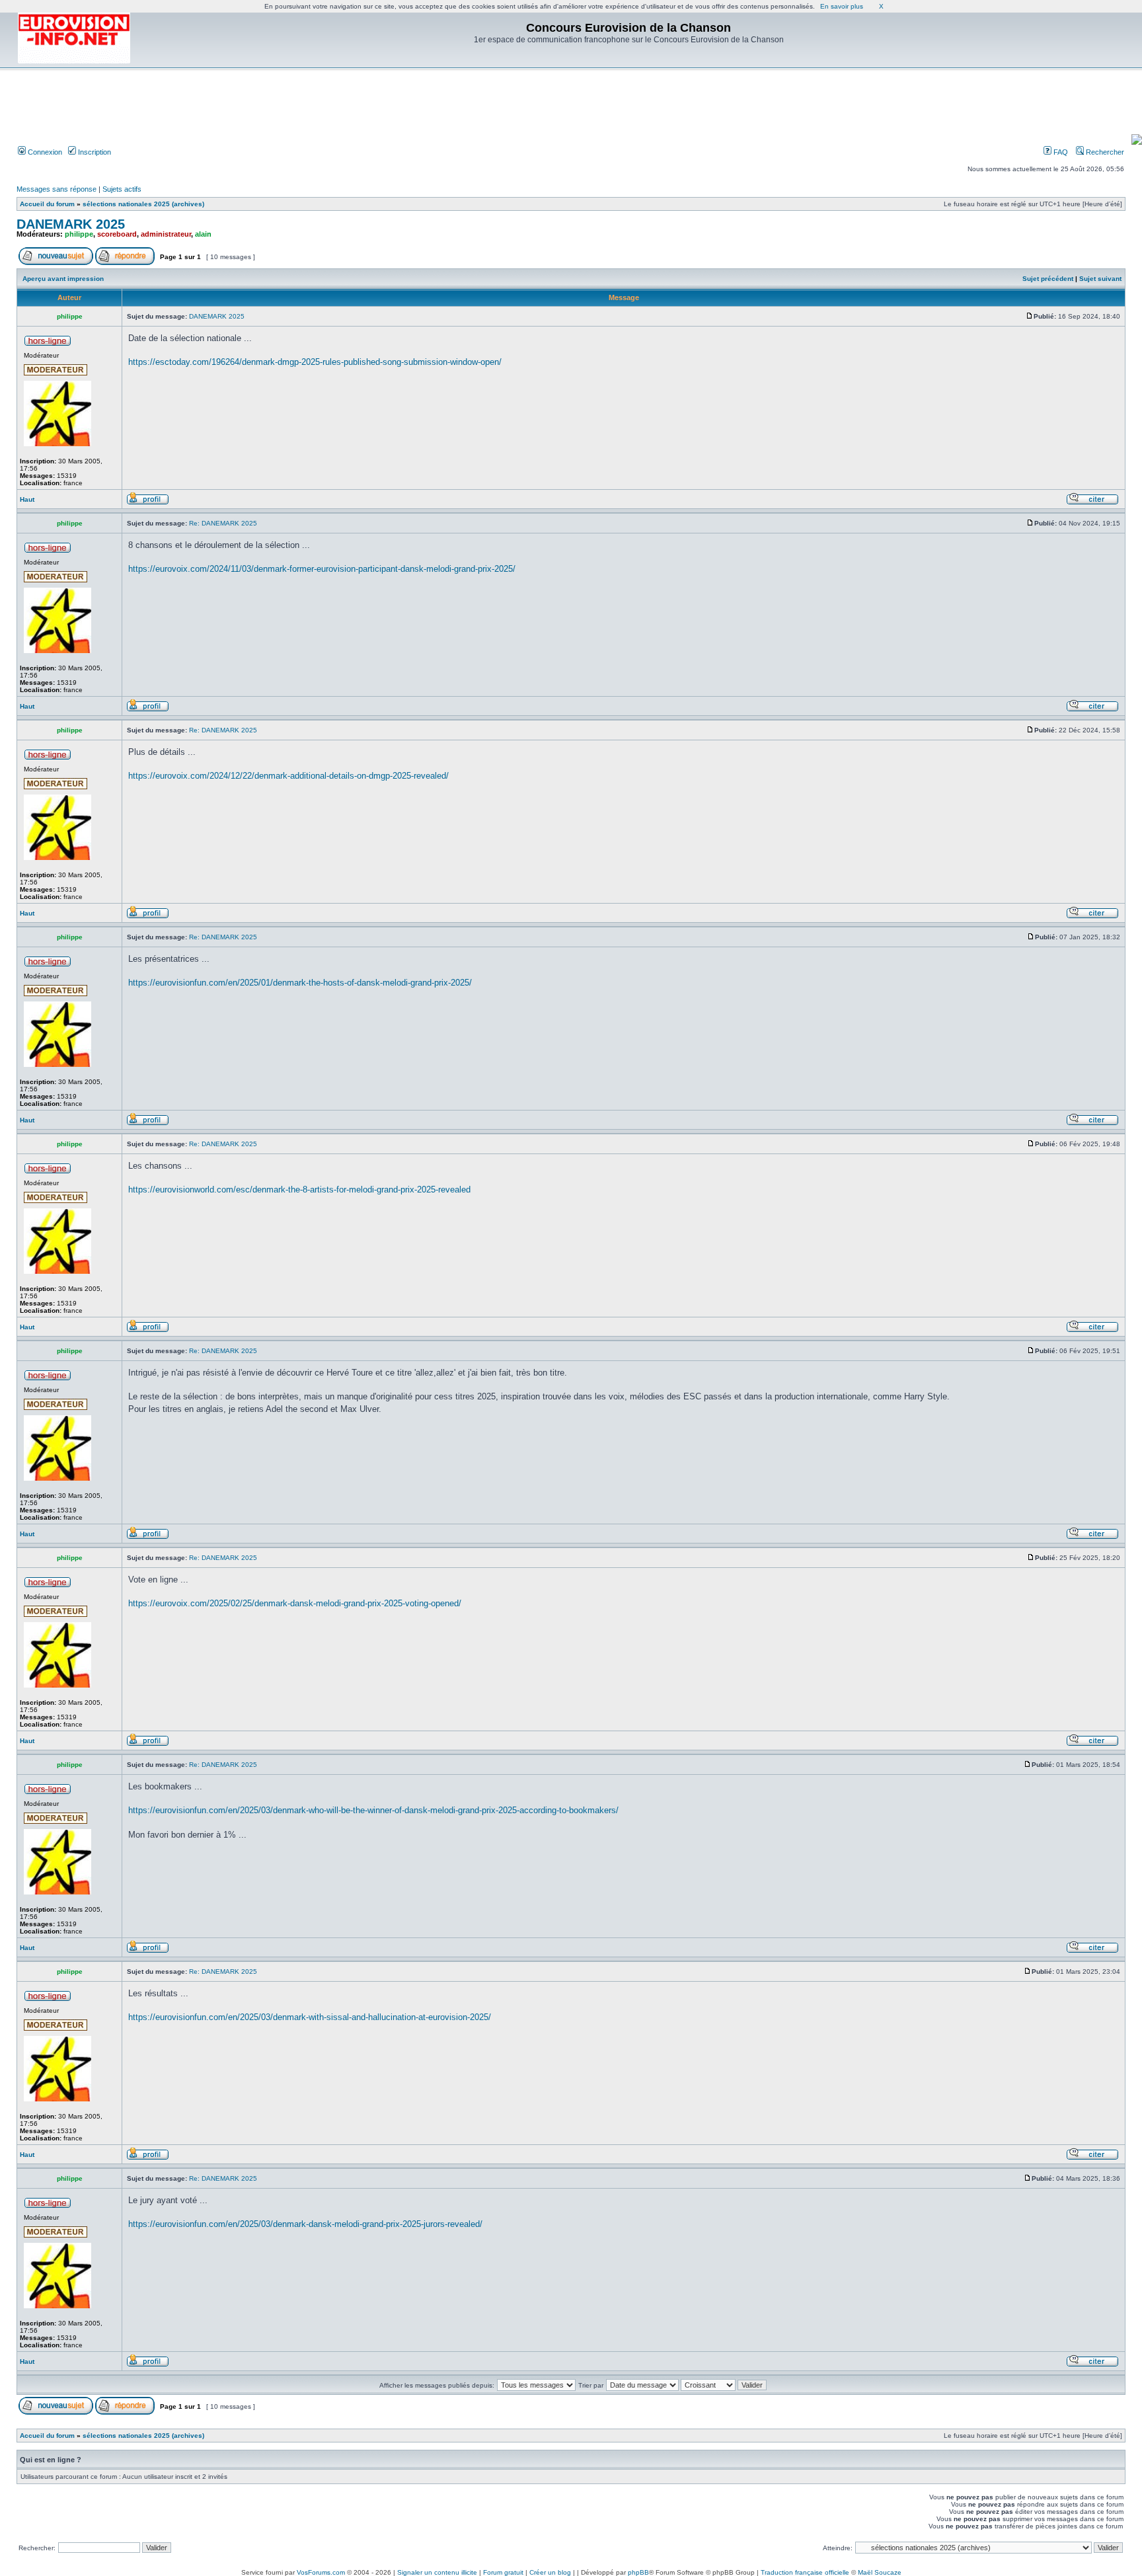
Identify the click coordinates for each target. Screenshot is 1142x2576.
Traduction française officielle (805, 2572)
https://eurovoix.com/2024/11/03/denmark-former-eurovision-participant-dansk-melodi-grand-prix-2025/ (322, 569)
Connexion (44, 152)
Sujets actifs (122, 189)
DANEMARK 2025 (71, 224)
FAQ (1060, 152)
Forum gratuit (503, 2572)
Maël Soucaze (880, 2572)
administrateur (166, 234)
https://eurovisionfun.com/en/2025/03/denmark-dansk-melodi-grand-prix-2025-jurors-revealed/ (305, 2224)
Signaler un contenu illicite (437, 2572)
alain (203, 234)
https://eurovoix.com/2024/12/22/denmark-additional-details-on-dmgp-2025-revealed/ (288, 776)
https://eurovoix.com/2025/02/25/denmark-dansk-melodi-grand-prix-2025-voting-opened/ (295, 1603)
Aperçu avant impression (63, 279)
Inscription (94, 152)
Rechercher (1104, 152)
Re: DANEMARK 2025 (223, 523)
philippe (79, 234)
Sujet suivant (1100, 279)
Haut (27, 499)
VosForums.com (321, 2572)
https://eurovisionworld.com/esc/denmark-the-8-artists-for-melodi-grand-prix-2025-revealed (299, 1190)
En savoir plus (842, 6)
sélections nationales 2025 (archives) (143, 204)
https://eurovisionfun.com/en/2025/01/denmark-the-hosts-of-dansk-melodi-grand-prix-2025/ (300, 983)
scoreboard (117, 234)
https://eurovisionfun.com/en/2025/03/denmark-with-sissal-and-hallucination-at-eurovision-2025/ (310, 2017)
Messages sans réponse (57, 189)
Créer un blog (550, 2572)
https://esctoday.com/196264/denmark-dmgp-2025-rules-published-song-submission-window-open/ (315, 362)
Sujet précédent (1048, 279)
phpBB (638, 2572)
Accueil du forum (47, 204)
